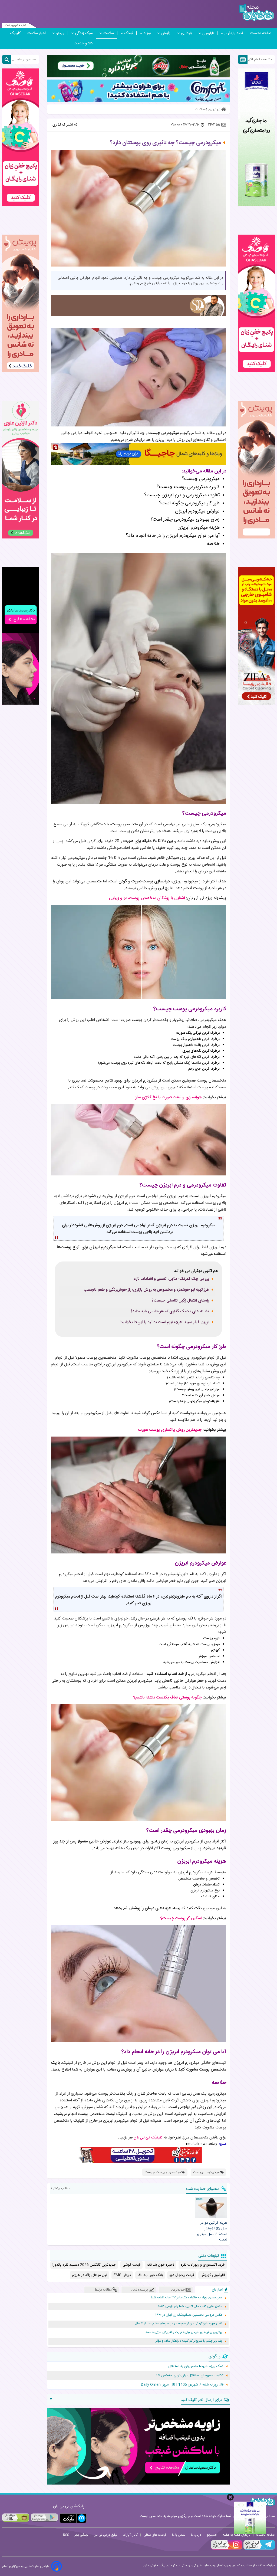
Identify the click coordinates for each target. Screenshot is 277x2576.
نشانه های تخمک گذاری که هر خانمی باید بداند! (170, 1312)
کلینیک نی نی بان (148, 2138)
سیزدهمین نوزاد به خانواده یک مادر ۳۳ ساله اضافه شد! (187, 2298)
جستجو (212, 2535)
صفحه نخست (261, 33)
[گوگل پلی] (44, 2518)
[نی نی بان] (257, 13)
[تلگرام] (259, 2549)
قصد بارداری (234, 33)
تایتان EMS (122, 2275)
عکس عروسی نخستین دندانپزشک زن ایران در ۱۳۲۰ (189, 2315)
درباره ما (196, 2535)
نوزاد (147, 33)
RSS (66, 2535)
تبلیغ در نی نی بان (105, 2535)
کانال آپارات (130, 2535)
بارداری (186, 33)
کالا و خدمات (83, 44)
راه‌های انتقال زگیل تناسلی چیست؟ (180, 1301)
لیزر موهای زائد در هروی (90, 2275)
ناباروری (208, 33)
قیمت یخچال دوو (182, 2275)
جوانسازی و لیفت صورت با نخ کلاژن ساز (168, 1097)
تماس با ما (179, 2535)
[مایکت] (73, 2518)
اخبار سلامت (37, 33)
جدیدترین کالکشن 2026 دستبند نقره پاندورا (84, 2265)
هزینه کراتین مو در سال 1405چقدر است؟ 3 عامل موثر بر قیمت (212, 2231)
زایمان (166, 33)
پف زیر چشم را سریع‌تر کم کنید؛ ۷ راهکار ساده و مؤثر (189, 2341)
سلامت (109, 33)
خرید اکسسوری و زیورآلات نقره (203, 2265)
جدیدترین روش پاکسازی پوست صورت (170, 1430)
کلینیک (15, 33)
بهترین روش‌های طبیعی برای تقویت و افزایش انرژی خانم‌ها (183, 2332)
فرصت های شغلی (155, 2535)
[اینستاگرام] (227, 2549)
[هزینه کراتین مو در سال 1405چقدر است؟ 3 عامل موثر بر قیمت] (211, 2207)
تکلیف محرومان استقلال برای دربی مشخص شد (189, 2375)
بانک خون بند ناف (150, 2275)
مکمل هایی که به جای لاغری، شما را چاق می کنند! (190, 2306)
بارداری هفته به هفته (237, 2535)
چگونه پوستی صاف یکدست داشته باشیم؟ (167, 1698)
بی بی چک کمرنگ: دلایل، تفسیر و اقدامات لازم (171, 1279)
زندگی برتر (81, 2535)
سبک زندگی (84, 33)
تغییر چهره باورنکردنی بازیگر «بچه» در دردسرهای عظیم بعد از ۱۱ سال (179, 2324)
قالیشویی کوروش (213, 2275)
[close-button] (230, 2497)
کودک (129, 33)
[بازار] (16, 2518)
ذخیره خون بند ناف (161, 2265)
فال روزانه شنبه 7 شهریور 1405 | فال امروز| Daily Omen (182, 2385)
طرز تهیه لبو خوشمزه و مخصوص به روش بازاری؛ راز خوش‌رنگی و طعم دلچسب (146, 1290)
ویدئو (60, 33)
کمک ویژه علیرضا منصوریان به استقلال (196, 2366)
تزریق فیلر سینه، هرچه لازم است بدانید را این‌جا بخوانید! (164, 1322)
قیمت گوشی (131, 2265)
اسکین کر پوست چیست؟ (181, 1918)
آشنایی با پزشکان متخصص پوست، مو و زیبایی (147, 898)
